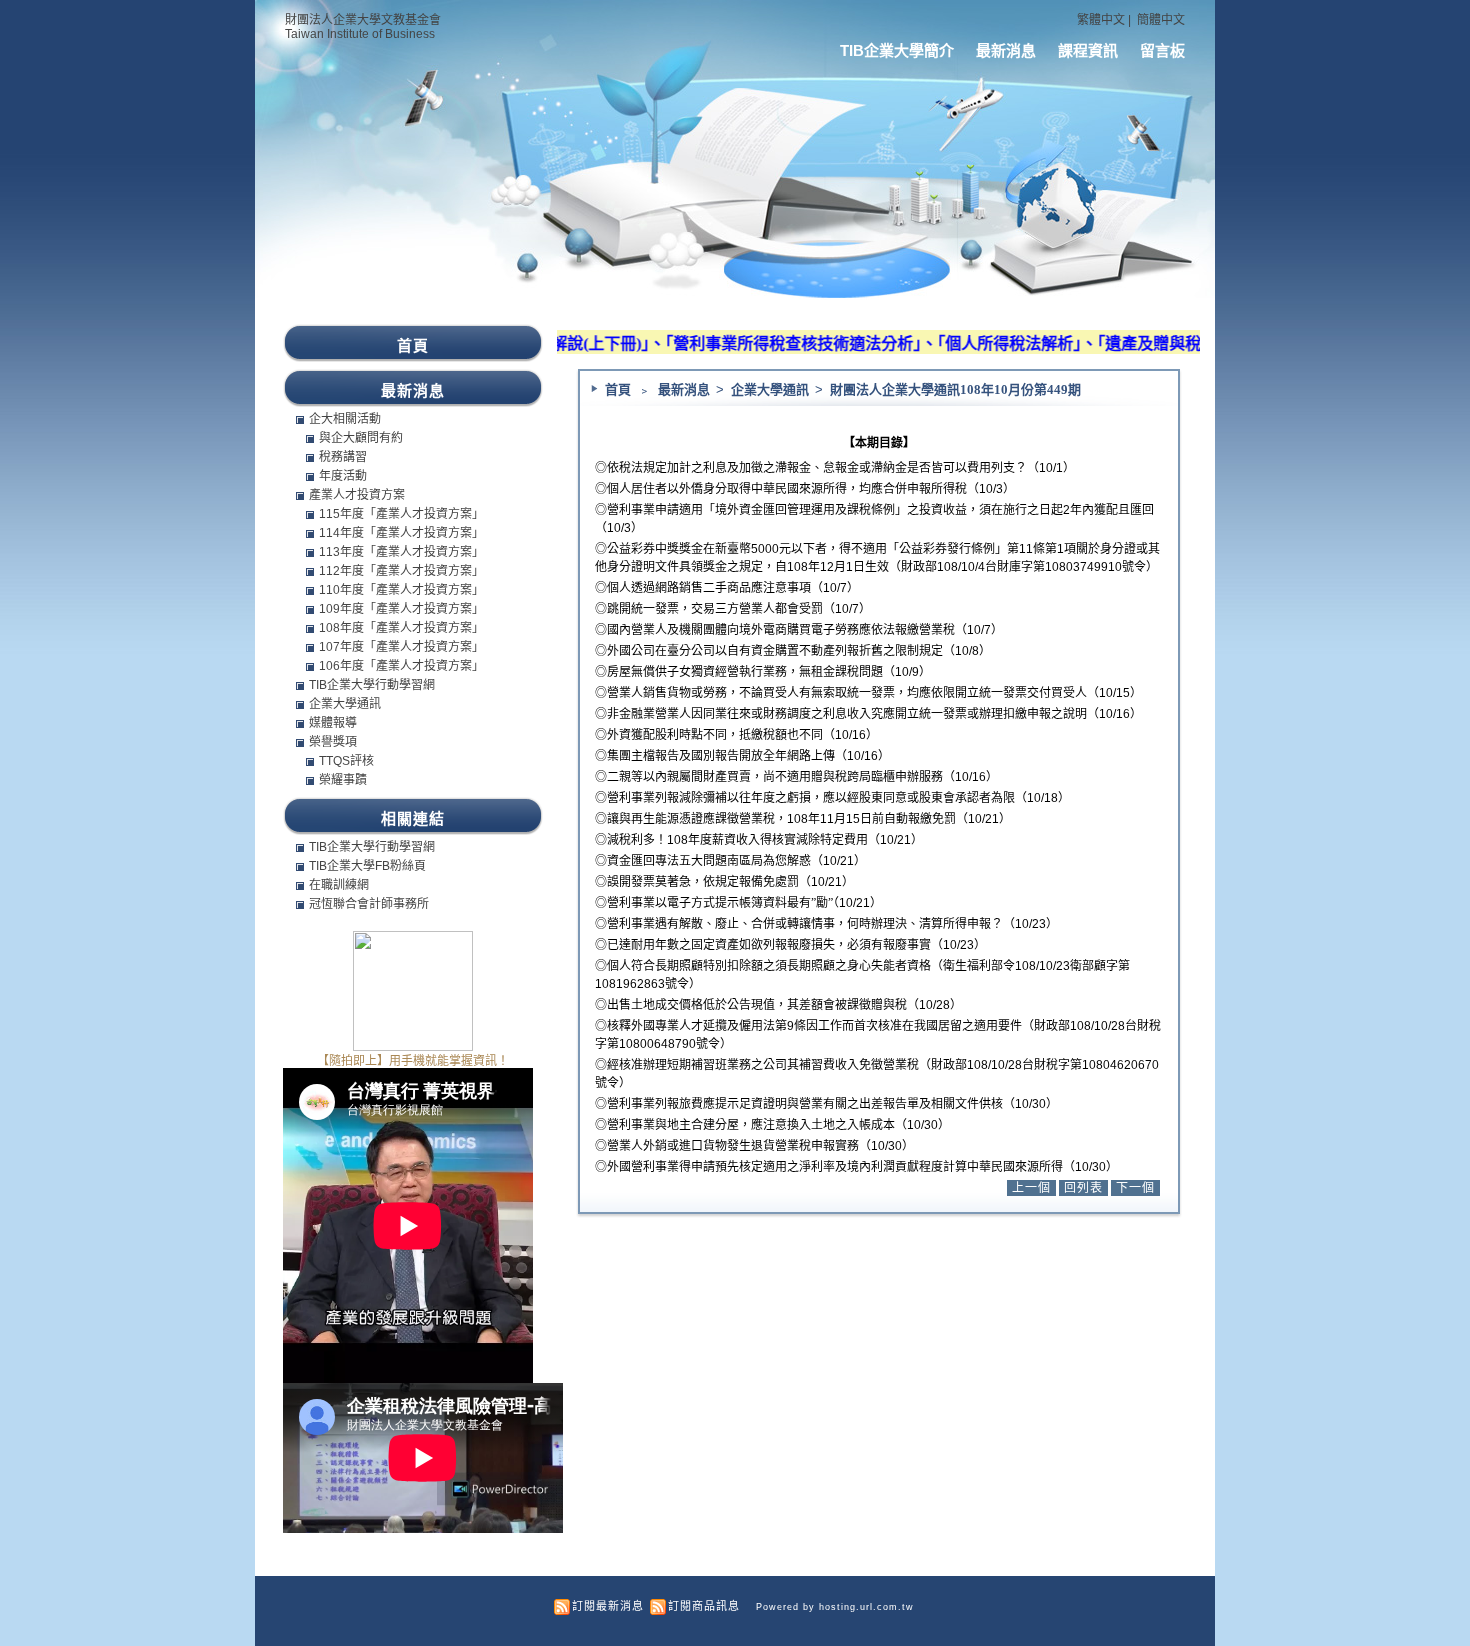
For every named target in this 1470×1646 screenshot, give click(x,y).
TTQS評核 (346, 761)
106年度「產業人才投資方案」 (401, 666)
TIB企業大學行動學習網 (372, 685)
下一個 (1135, 1188)
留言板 (1162, 50)
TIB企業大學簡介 (897, 50)
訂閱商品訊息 (704, 1606)
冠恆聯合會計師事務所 (369, 904)
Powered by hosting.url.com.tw (835, 1607)
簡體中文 (1161, 20)
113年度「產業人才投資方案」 (401, 552)
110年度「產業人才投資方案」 (401, 590)
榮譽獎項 (333, 742)
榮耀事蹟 (343, 780)
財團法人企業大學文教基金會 (363, 20)
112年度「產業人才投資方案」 (401, 571)
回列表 (1083, 1188)
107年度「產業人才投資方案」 (401, 647)
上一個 (1031, 1188)
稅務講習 (343, 457)
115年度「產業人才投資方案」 (401, 514)
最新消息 (1006, 50)
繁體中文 (1101, 20)
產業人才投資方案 (357, 495)
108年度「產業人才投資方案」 (401, 628)
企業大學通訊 (771, 389)
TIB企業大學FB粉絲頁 (367, 866)
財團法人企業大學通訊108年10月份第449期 (955, 389)
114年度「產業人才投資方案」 (401, 533)
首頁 (618, 389)
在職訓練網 (339, 885)
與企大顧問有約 (361, 438)
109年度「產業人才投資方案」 (401, 609)
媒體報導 (333, 723)
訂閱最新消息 (608, 1606)
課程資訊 (1088, 50)
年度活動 (343, 476)
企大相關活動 (345, 419)
